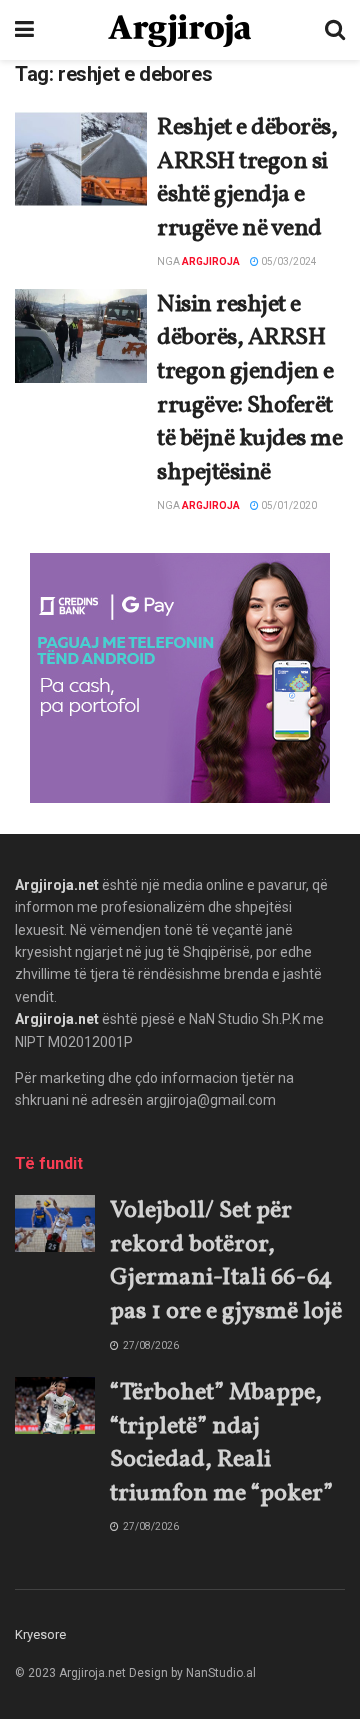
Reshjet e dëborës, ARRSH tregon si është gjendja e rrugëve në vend (247, 178)
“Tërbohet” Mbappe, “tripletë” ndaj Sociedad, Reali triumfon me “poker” (221, 1443)
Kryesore (40, 1634)
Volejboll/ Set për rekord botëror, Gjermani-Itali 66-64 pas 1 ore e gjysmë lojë (226, 1261)
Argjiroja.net (57, 885)
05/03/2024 (288, 261)
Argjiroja (211, 261)
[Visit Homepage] (179, 30)
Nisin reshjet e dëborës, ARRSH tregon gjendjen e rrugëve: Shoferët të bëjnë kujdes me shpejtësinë (249, 389)
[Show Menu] (24, 30)
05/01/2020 (288, 505)
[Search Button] (335, 30)
